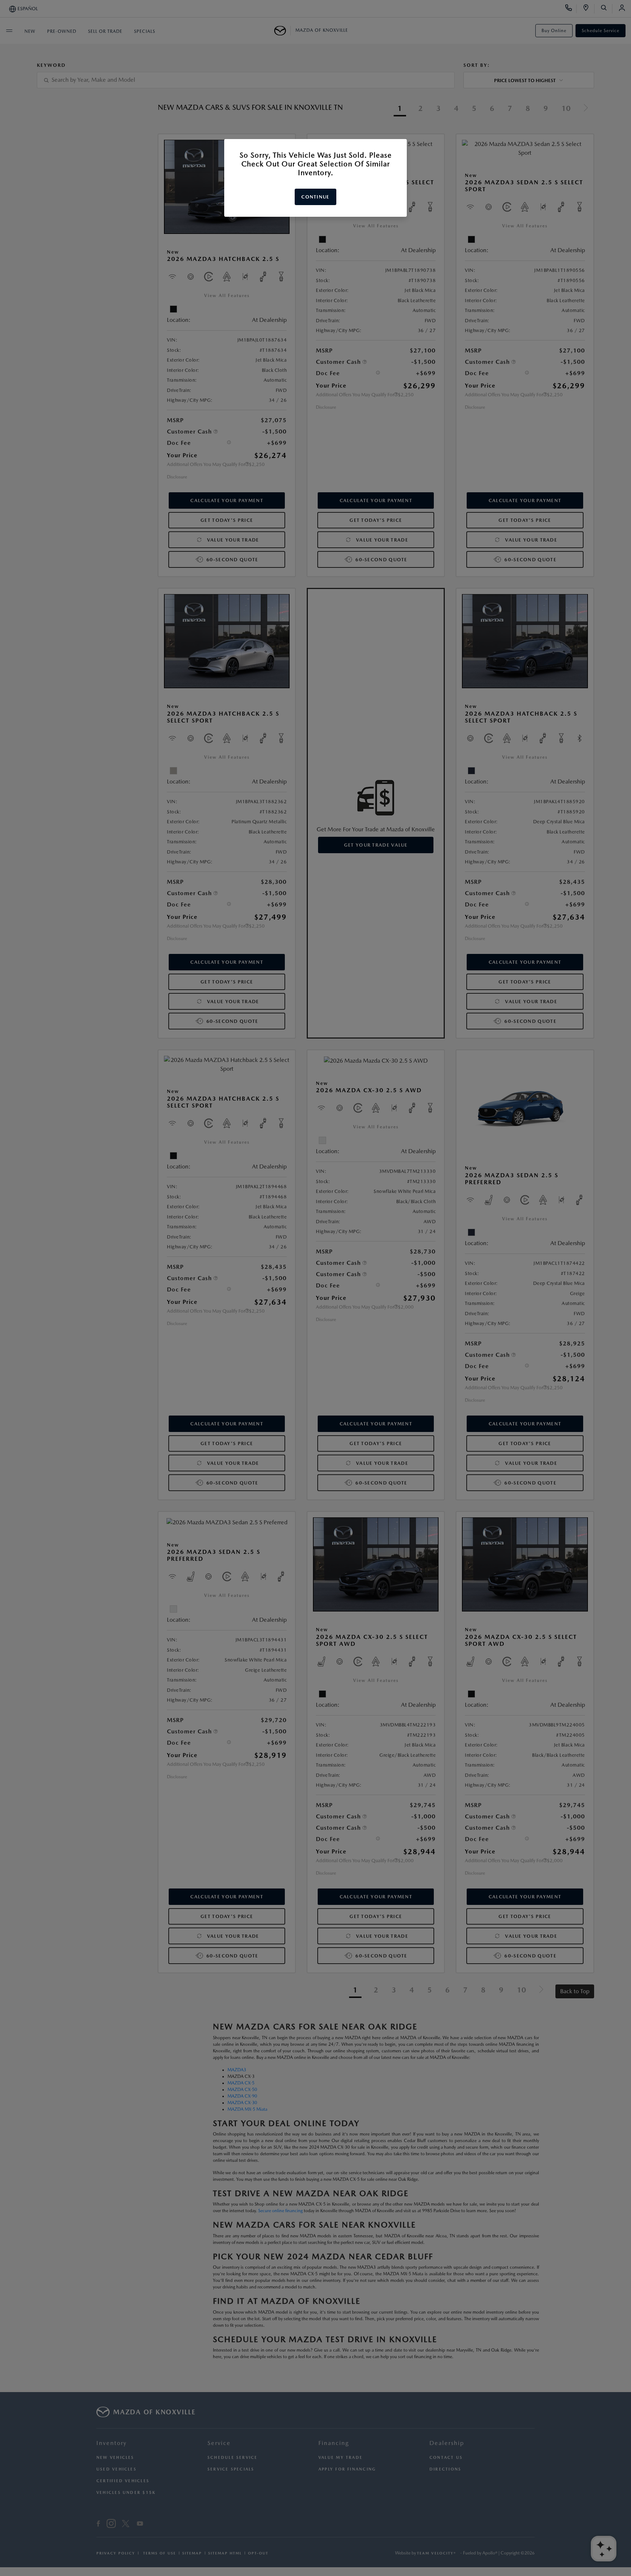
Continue (315, 197)
